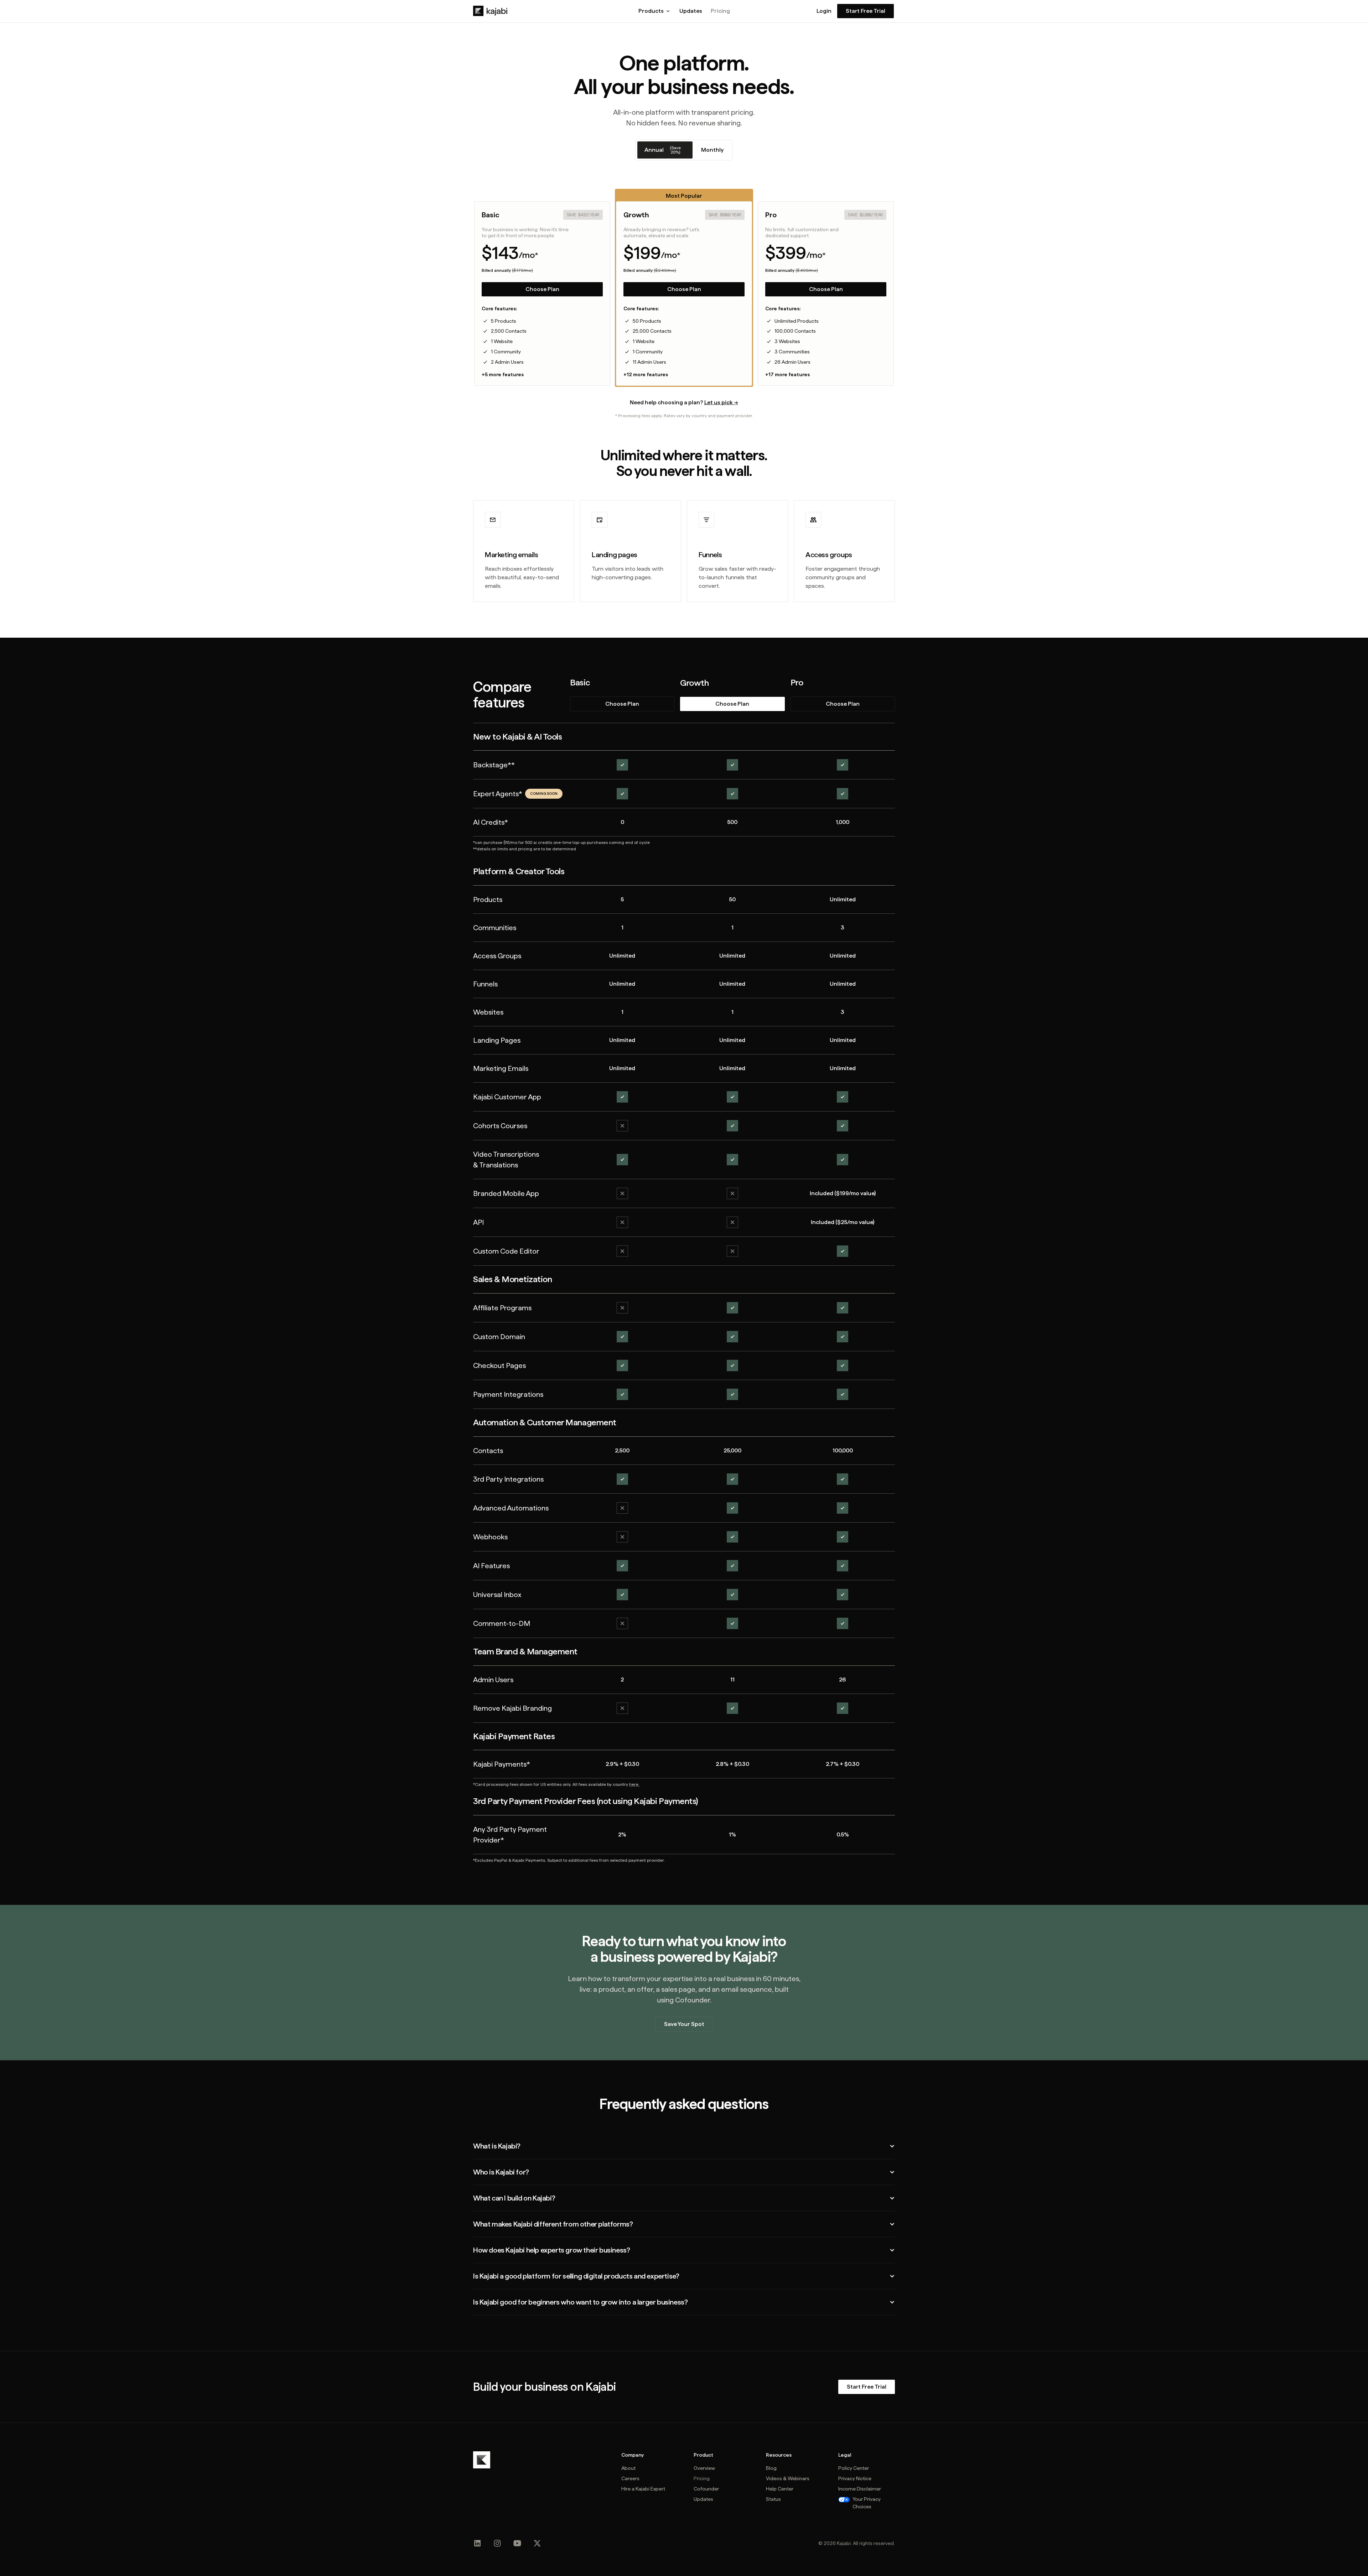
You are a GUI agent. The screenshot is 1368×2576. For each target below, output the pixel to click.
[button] (655, 11)
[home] (490, 11)
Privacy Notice (855, 2478)
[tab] (665, 150)
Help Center (780, 2489)
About (628, 2468)
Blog (771, 2468)
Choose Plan (542, 289)
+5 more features (503, 374)
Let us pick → (721, 402)
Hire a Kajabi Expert (643, 2489)
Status (773, 2499)
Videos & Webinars (788, 2478)
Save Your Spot (684, 2024)
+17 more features (787, 374)
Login (824, 11)
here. (634, 1784)
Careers (630, 2478)
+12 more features (646, 374)
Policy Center (854, 2468)
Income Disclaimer (860, 2489)
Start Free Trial (866, 11)
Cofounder (706, 2489)
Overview (704, 2468)
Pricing (720, 11)
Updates (691, 11)
